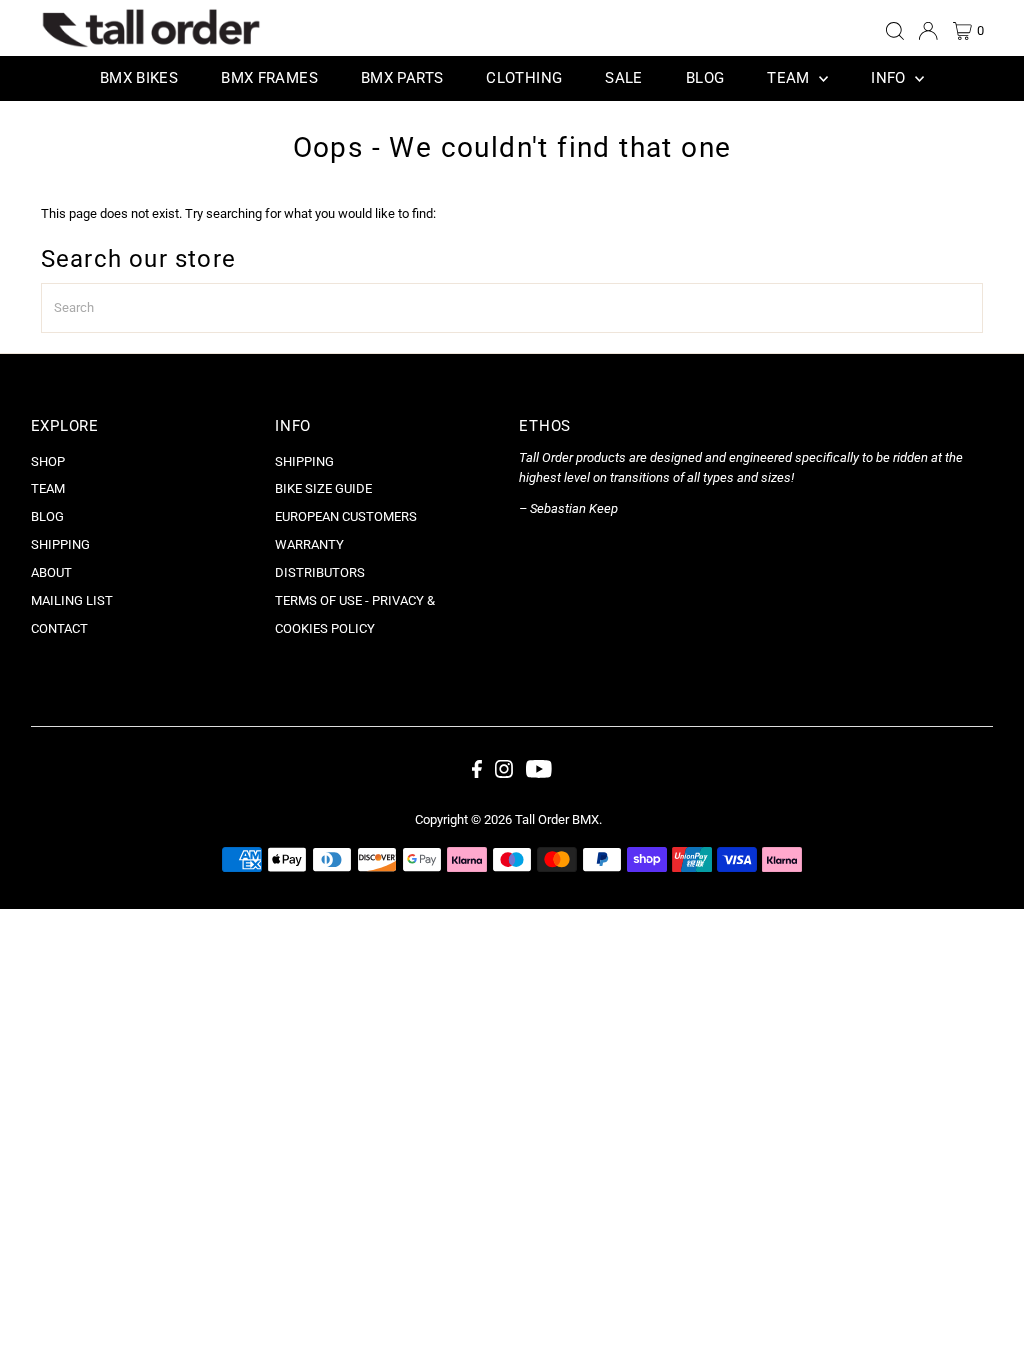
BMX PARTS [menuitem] (402, 78)
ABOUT (51, 572)
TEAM (48, 488)
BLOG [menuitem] (705, 78)
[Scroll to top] (984, 1326)
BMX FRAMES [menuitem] (269, 78)
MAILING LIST (72, 600)
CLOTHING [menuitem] (524, 78)
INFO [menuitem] (890, 78)
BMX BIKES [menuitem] (139, 78)
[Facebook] (477, 774)
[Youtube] (539, 774)
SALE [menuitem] (624, 78)
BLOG (47, 516)
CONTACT (59, 628)
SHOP (48, 461)
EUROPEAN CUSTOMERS (346, 516)
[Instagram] (504, 774)
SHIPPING (60, 544)
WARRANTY (309, 544)
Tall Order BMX (557, 819)
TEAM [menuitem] (790, 78)
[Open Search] (895, 31)
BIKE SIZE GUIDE (323, 488)
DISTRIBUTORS (320, 572)
